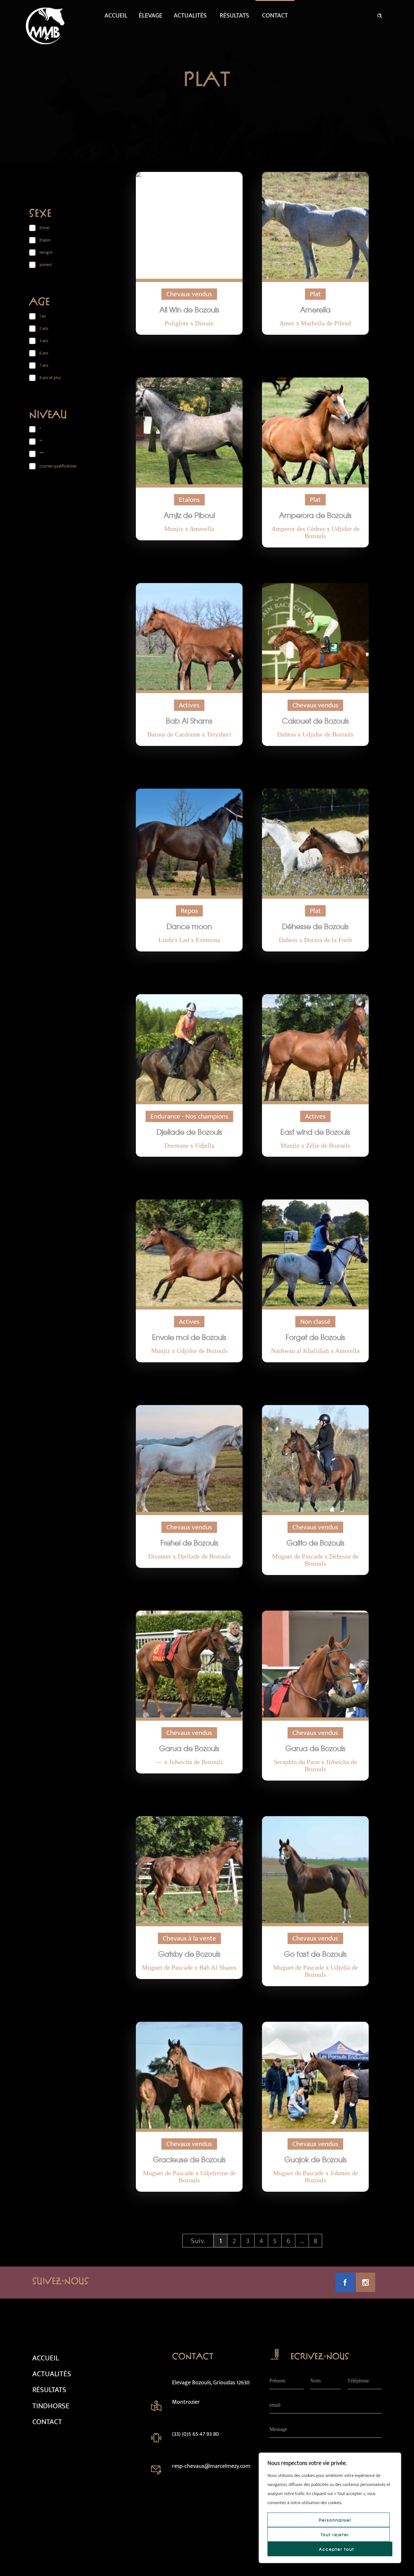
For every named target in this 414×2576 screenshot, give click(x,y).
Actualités (190, 16)
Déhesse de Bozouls (315, 926)
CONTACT (47, 2422)
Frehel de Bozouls (189, 1543)
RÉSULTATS (49, 2390)
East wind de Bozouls (315, 1132)
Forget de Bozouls (315, 1337)
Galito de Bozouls (316, 1543)
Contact (275, 16)
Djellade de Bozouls (189, 1132)
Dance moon (189, 926)
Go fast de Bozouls (315, 1954)
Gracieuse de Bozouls (189, 2159)
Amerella (315, 309)
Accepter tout (337, 2549)
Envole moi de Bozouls (189, 1337)
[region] (330, 2508)
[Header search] (380, 15)
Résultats (234, 16)
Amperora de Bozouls (315, 515)
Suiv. (198, 2241)
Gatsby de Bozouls (189, 1954)
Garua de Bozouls (189, 1748)
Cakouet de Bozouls (316, 721)
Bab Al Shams (189, 721)
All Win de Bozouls (189, 309)
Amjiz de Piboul (189, 515)
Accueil (116, 16)
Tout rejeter (335, 2535)
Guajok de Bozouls (316, 2159)
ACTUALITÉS (52, 2374)
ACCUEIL (46, 2358)
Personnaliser (335, 2520)
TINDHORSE (51, 2406)
